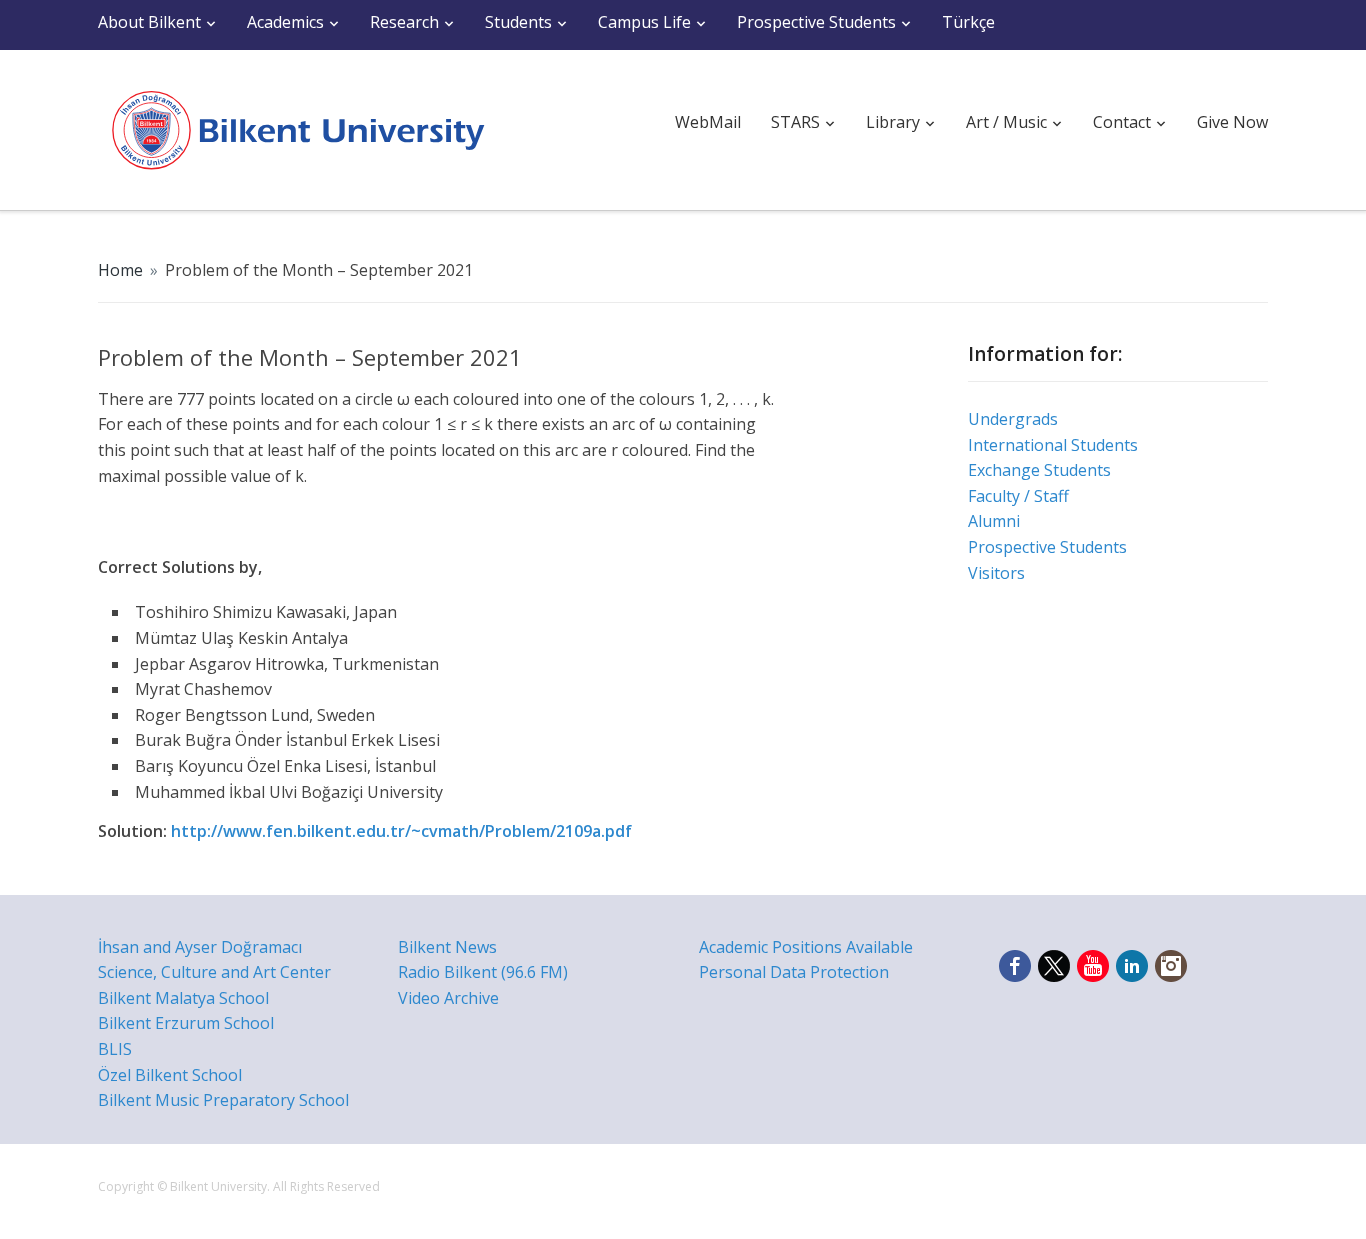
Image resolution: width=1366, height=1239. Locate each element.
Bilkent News (447, 947)
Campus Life (644, 22)
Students (518, 22)
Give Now (1232, 122)
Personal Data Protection (794, 972)
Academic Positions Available (806, 947)
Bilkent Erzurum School (186, 1023)
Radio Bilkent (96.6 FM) (483, 972)
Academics (285, 22)
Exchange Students (1039, 470)
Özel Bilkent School (170, 1075)
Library (893, 122)
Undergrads (1013, 419)
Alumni (994, 521)
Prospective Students (816, 22)
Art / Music (1006, 122)
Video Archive (448, 998)
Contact (1122, 122)
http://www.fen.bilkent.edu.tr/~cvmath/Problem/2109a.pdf (401, 831)
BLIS (115, 1049)
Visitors (996, 573)
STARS (795, 122)
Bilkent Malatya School (183, 998)
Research (404, 22)
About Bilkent (149, 22)
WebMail (708, 122)
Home (120, 270)
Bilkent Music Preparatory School (223, 1100)
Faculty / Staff (1018, 496)
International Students (1053, 445)
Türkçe (968, 22)
